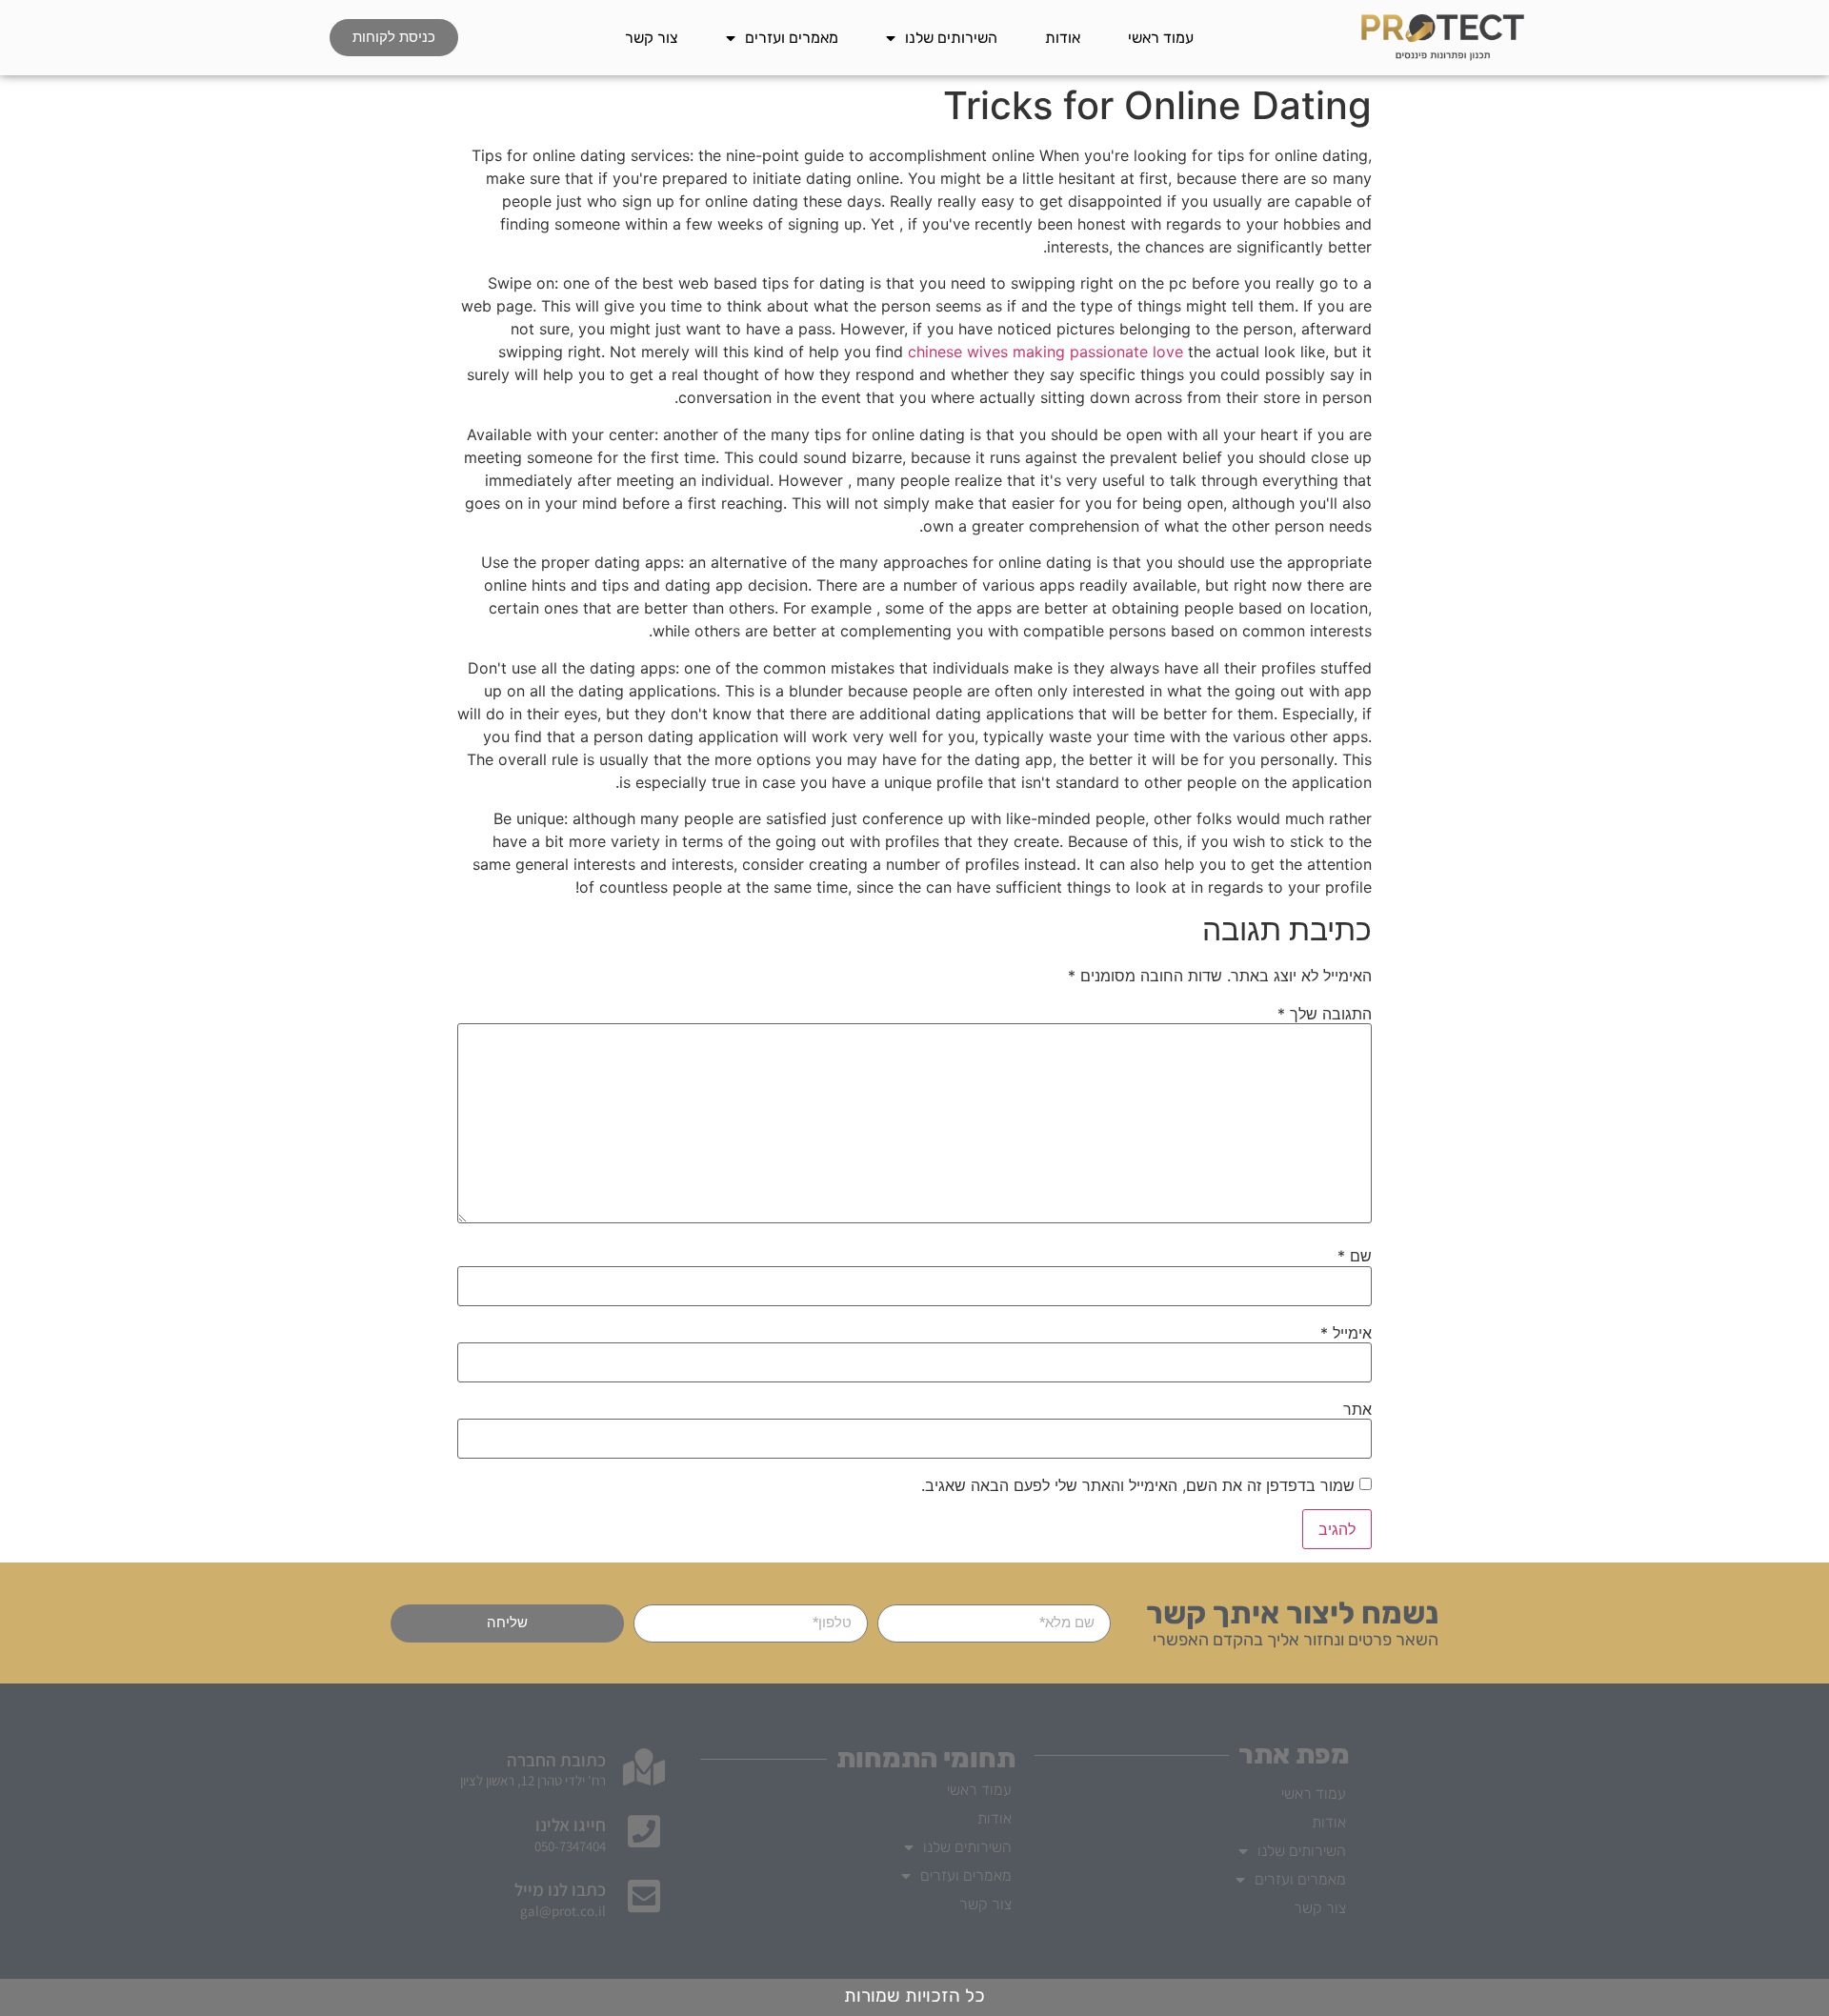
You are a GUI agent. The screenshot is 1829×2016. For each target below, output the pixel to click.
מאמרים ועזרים (792, 38)
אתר (1357, 1409)
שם (1355, 1256)
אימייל (1346, 1333)
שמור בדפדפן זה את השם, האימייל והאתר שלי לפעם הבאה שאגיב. (1138, 1485)
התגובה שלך (1325, 1014)
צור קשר (652, 38)
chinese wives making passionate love (1045, 352)
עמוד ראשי (1161, 38)
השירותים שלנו (951, 38)
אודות (1063, 38)
